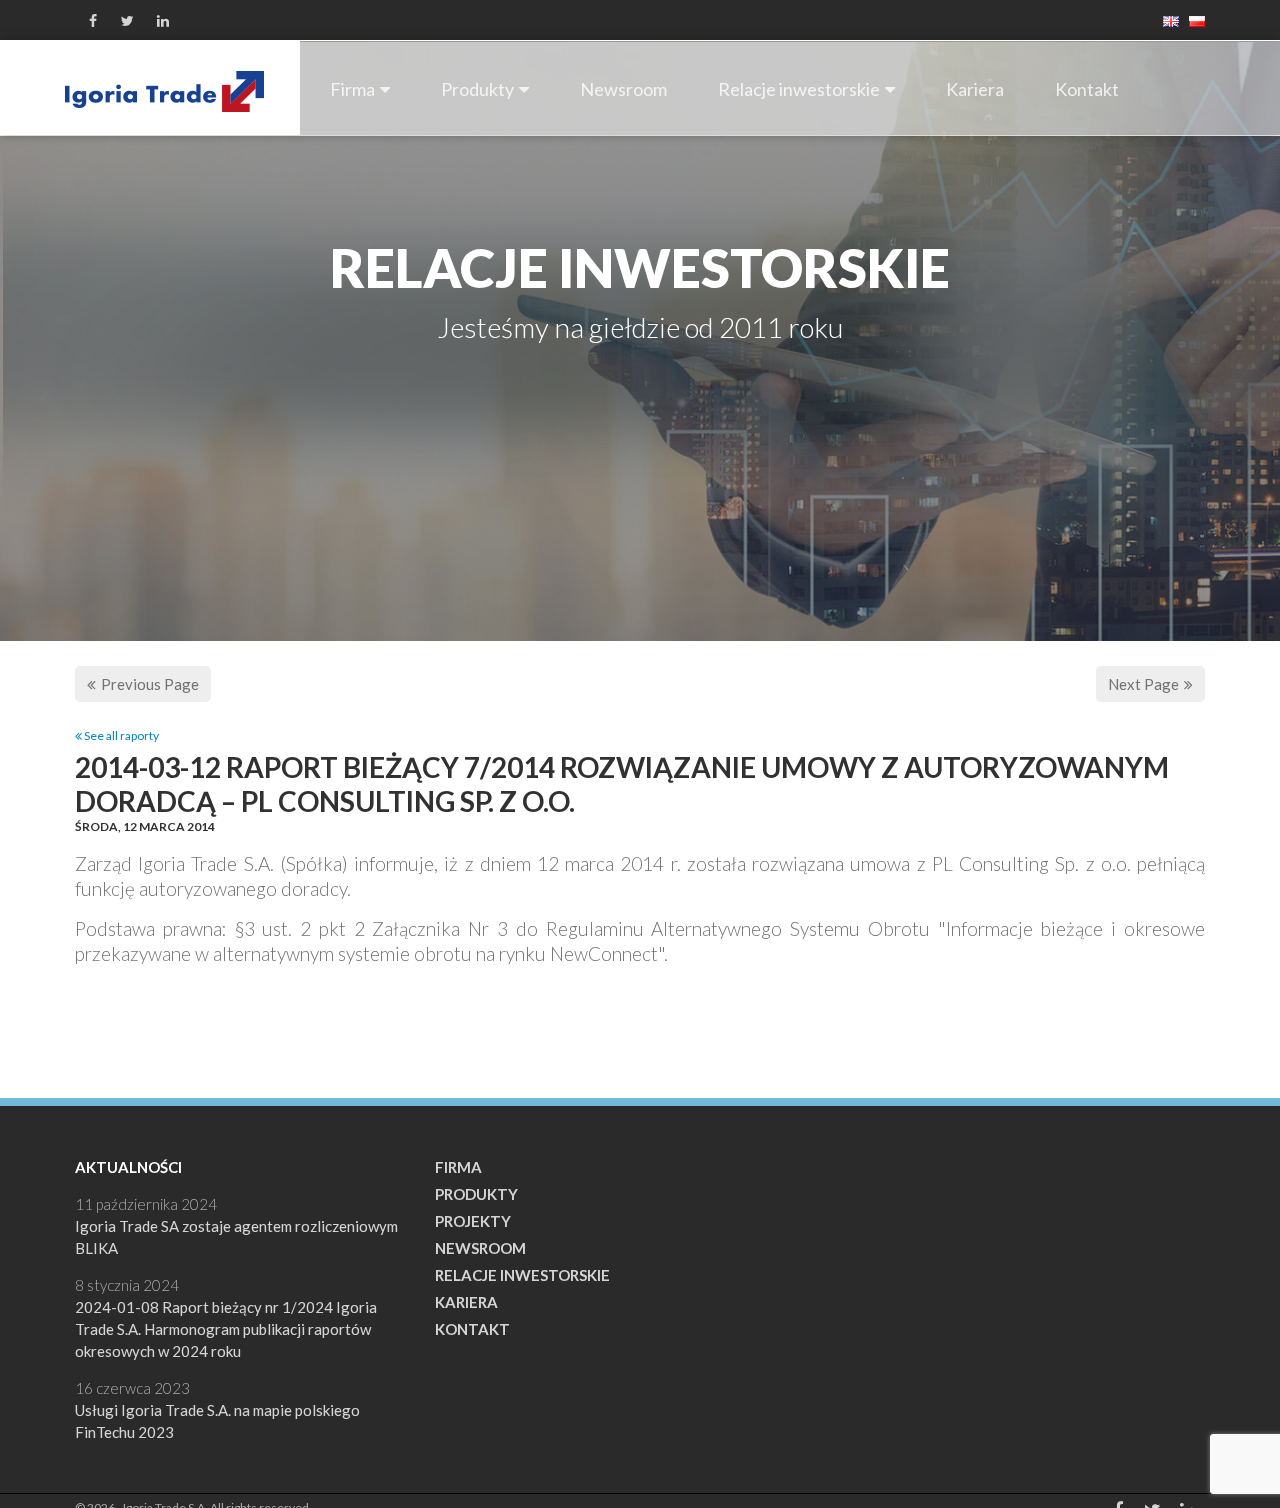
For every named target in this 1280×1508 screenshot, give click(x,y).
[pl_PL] (1192, 19)
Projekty (473, 1221)
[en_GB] (1166, 19)
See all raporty (120, 735)
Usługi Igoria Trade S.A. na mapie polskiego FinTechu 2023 (217, 1421)
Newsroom (623, 89)
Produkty (477, 89)
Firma (352, 89)
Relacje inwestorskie (799, 89)
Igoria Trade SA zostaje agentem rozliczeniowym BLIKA (236, 1237)
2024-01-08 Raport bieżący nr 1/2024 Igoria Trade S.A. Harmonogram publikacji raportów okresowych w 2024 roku (226, 1329)
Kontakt (1087, 89)
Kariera (975, 89)
